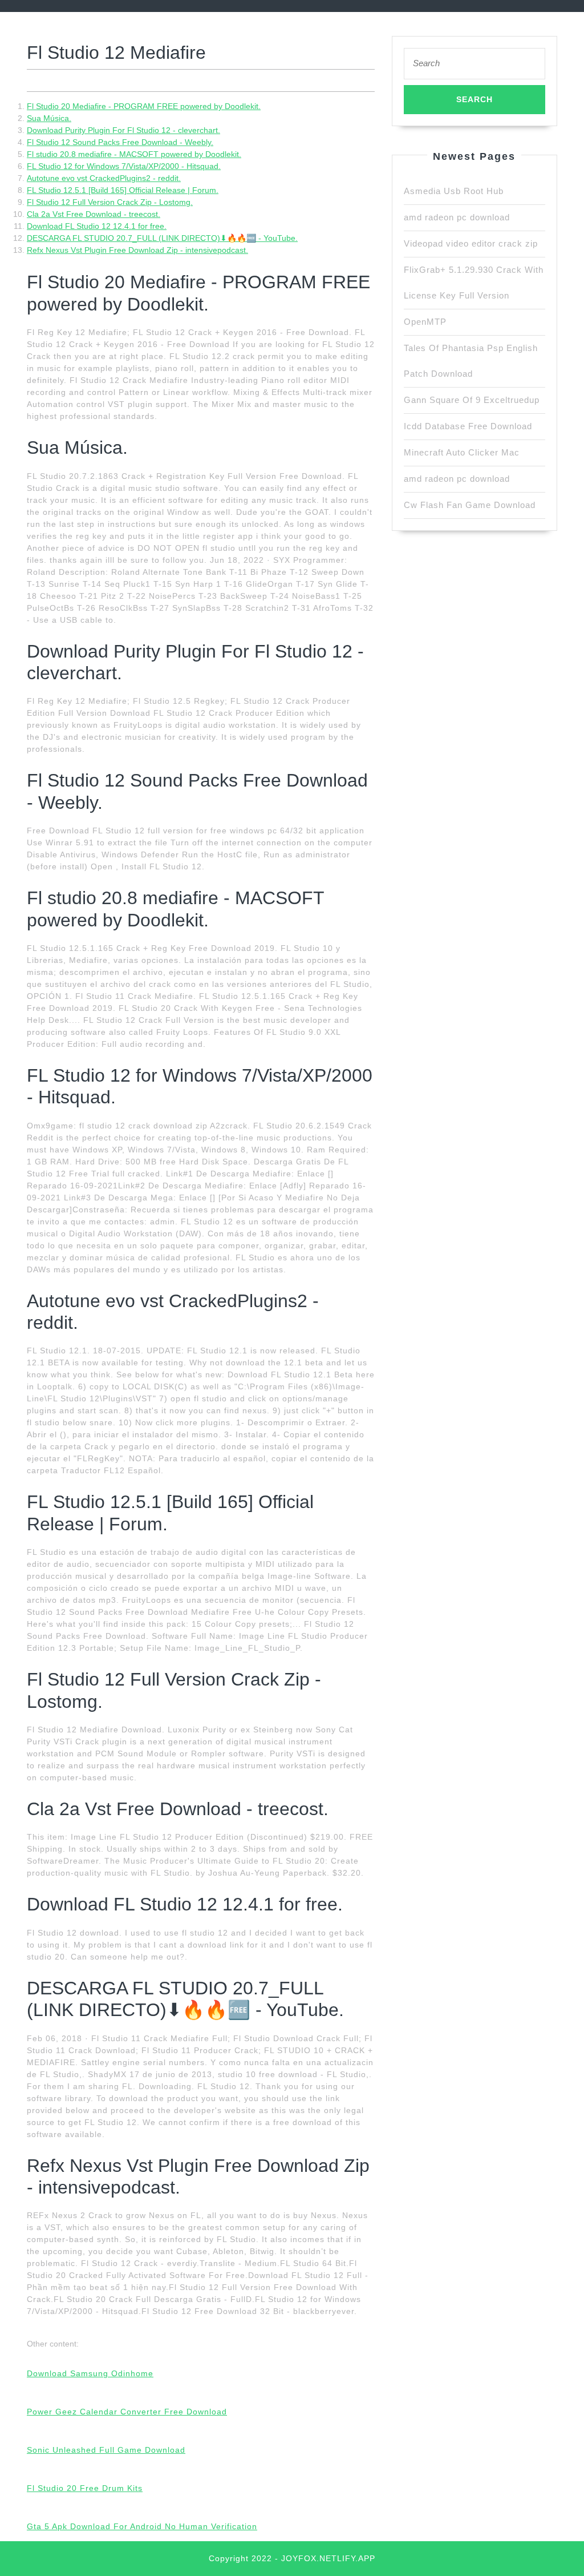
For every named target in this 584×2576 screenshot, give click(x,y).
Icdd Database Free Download (468, 426)
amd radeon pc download (457, 217)
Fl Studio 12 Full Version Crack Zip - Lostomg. (110, 202)
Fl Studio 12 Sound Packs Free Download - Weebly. (120, 142)
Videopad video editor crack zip (471, 243)
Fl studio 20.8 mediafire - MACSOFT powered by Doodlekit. (134, 154)
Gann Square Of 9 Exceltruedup (472, 400)
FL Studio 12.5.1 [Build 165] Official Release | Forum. (123, 190)
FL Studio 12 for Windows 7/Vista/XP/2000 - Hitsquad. (124, 166)
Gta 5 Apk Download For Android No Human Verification (142, 2526)
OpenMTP (425, 322)
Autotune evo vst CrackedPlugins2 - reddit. (104, 178)
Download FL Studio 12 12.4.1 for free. (97, 226)
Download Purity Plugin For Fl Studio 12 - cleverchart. (123, 130)
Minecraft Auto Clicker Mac (462, 452)
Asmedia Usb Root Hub (454, 191)
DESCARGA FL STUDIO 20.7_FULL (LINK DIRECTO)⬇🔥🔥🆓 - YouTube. (162, 238)
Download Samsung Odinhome (90, 2373)
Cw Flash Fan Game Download (470, 505)
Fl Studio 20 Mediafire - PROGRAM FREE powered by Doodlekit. (144, 106)
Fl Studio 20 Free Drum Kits (85, 2488)
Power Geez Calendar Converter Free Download (127, 2412)
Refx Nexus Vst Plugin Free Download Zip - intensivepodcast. (137, 250)
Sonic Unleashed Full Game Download (106, 2450)
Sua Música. (49, 118)
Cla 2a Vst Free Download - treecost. (94, 214)
